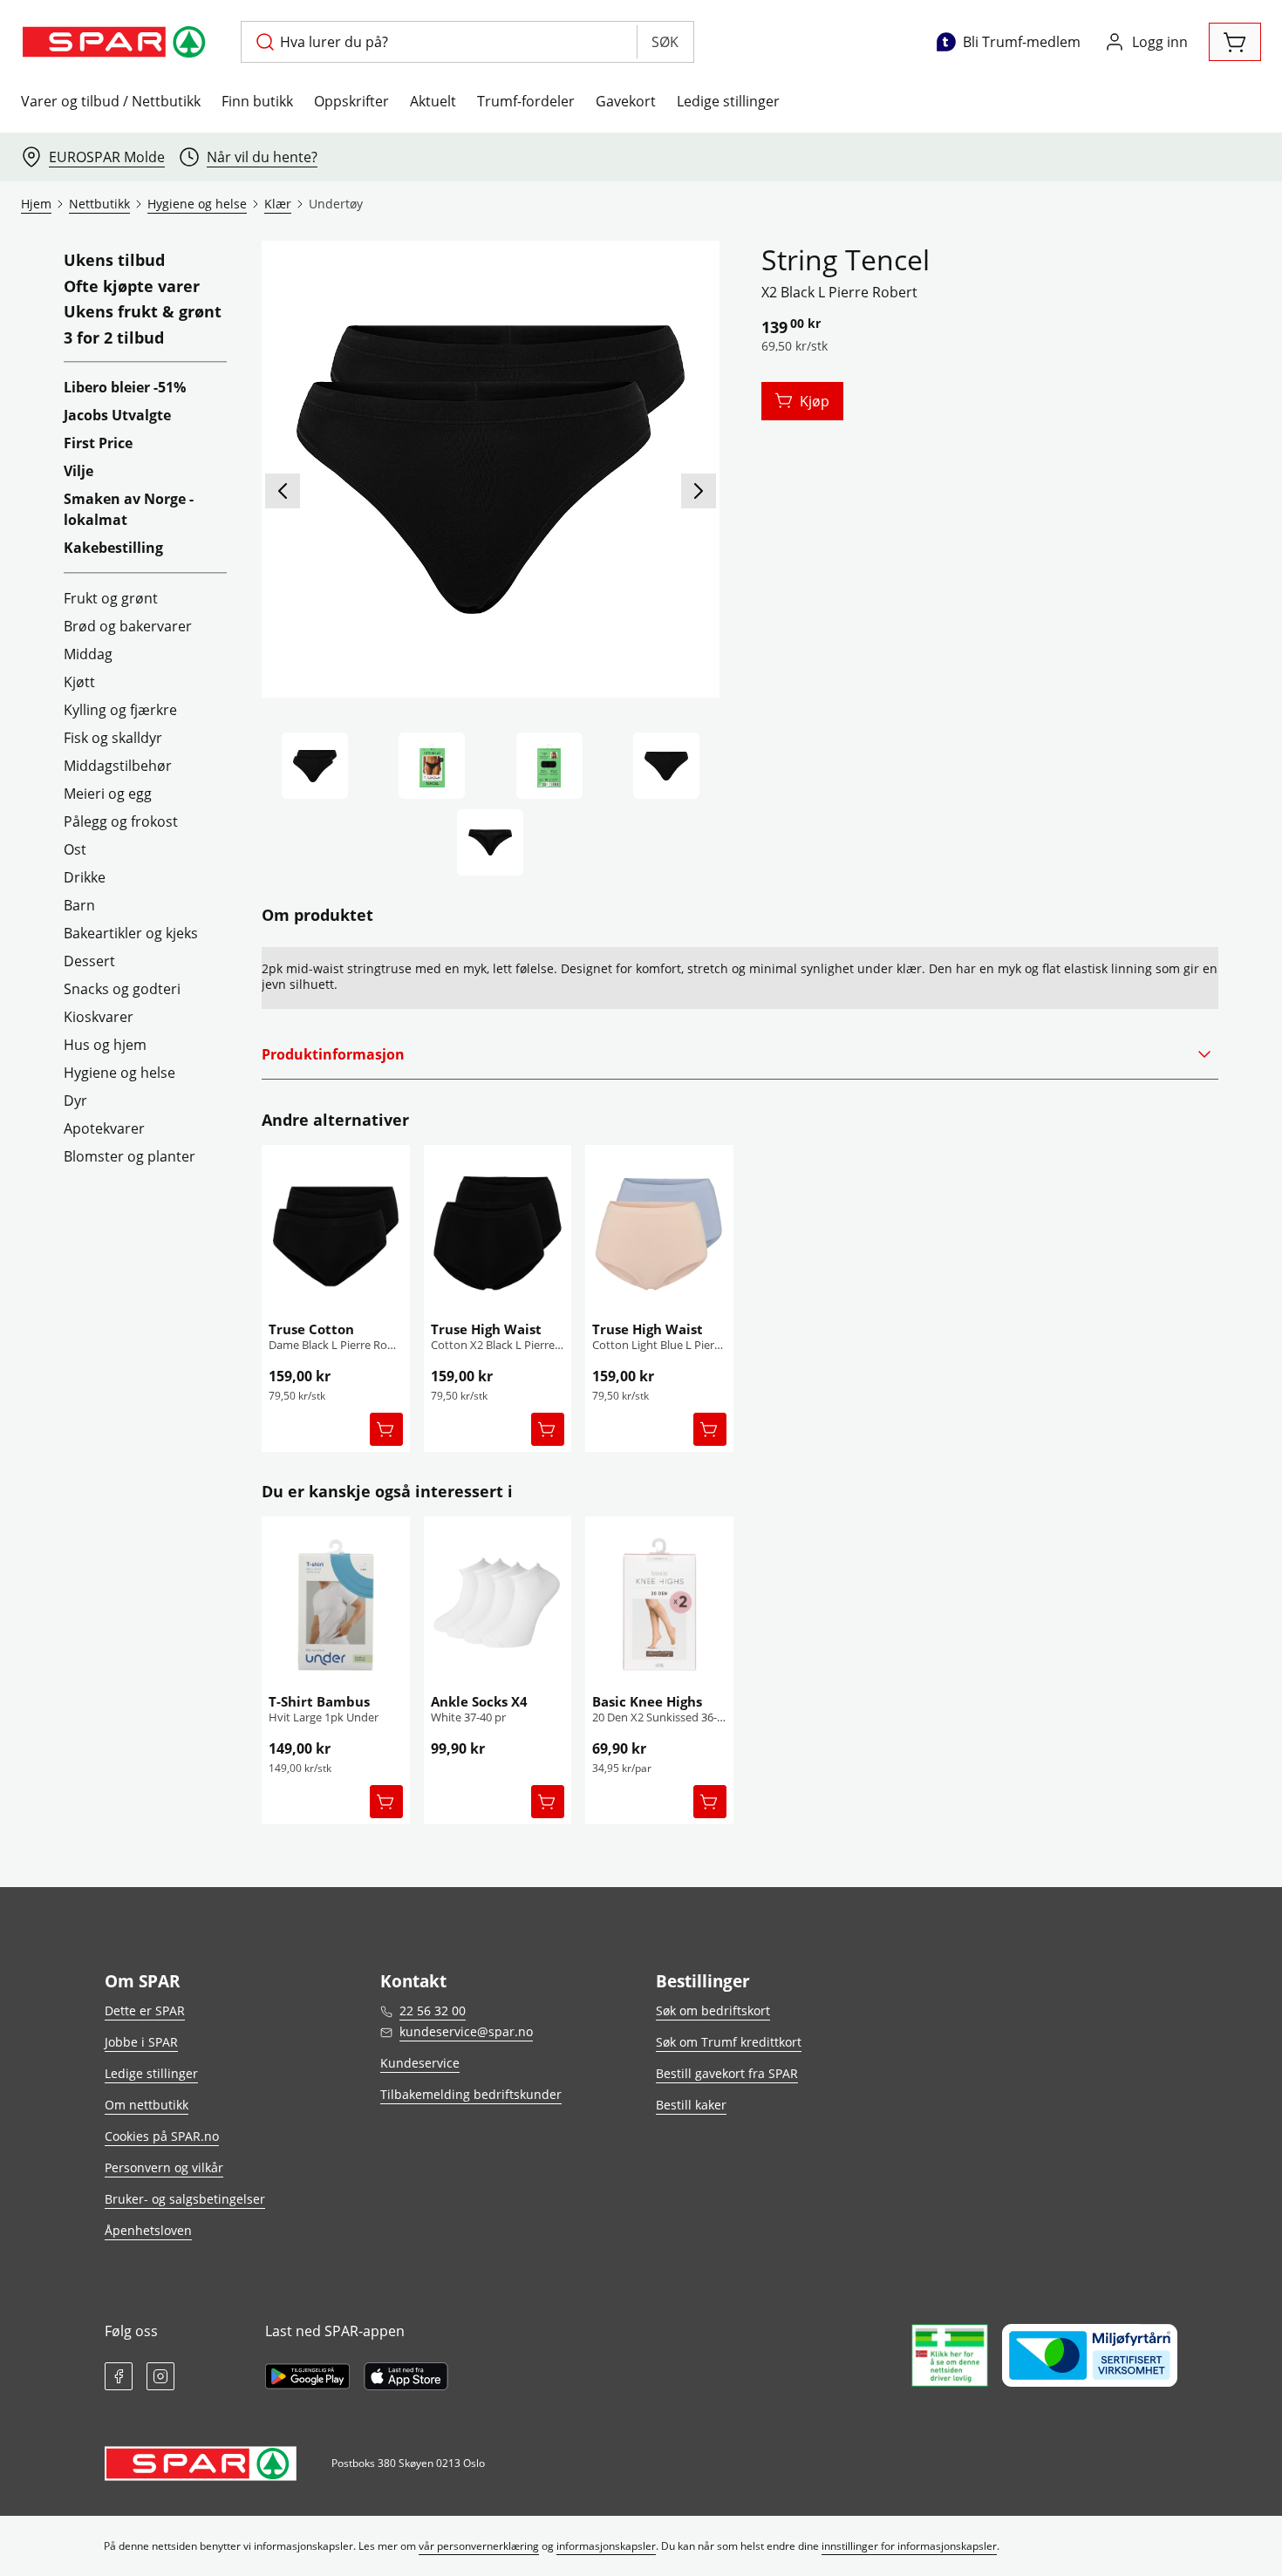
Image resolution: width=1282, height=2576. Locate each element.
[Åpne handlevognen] (1235, 42)
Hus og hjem (105, 1045)
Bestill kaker (691, 2105)
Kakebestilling (113, 548)
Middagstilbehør (118, 766)
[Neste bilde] (699, 491)
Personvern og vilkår (164, 2167)
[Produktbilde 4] (666, 766)
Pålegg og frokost (121, 821)
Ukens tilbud (114, 261)
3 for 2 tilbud (114, 338)
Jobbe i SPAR (141, 2042)
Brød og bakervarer (128, 626)
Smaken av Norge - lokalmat (129, 509)
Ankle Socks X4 (479, 1701)
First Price (98, 443)
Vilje (78, 471)
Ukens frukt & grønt (143, 312)
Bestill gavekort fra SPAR (727, 2073)
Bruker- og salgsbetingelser (185, 2199)
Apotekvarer (104, 1128)
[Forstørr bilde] (490, 469)
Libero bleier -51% (125, 387)
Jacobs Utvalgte (117, 415)
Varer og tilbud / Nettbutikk (111, 101)
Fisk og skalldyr (113, 738)
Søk (665, 42)
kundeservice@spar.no (466, 2031)
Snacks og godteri (122, 989)
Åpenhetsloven (148, 2230)
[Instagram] (160, 2376)
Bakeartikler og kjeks (131, 933)
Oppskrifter (351, 101)
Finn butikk (257, 101)
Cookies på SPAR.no (162, 2136)
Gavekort (626, 101)
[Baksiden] (549, 766)
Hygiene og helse (119, 1073)
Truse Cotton (311, 1329)
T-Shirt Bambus (319, 1701)
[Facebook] (119, 2376)
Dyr (75, 1101)
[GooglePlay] (307, 2376)
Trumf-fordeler (526, 101)
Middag (88, 654)
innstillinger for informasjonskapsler (909, 2546)
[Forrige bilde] (283, 491)
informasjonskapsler (606, 2546)
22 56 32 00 (433, 2010)
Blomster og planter (130, 1156)
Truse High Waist (486, 1329)
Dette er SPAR (145, 2010)
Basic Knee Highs (647, 1701)
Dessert (89, 961)
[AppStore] (406, 2376)
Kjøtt (79, 682)
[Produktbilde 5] (490, 842)
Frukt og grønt (111, 598)
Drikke (85, 877)
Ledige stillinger (728, 101)
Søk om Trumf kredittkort (729, 2042)
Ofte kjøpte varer (132, 287)
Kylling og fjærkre (120, 710)
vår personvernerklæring (479, 2546)
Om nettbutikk (147, 2105)
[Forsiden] (432, 766)
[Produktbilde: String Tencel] (315, 766)
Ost (75, 849)
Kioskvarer (99, 1017)
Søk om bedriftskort (713, 2010)
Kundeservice (420, 2063)
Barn (79, 905)
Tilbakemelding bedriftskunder (471, 2094)
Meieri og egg (108, 794)
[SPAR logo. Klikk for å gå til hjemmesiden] (117, 42)
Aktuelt (433, 101)
